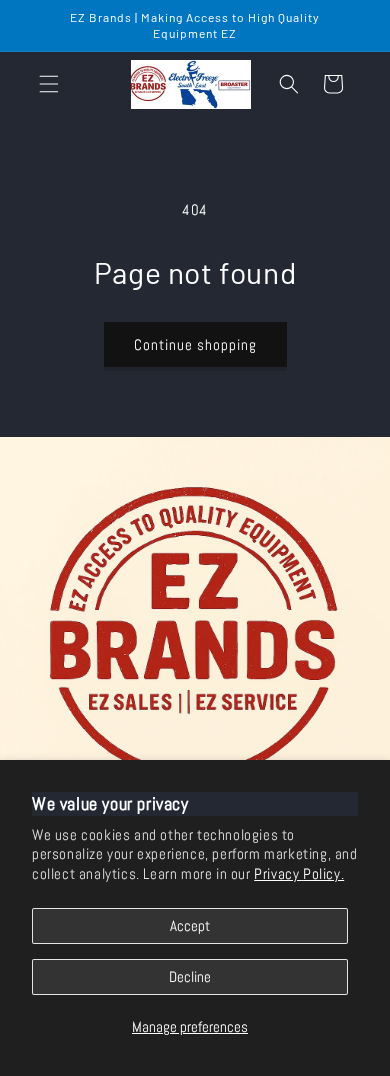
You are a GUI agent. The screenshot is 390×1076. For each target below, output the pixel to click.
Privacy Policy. (299, 873)
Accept (190, 925)
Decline (190, 976)
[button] (49, 84)
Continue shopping (195, 344)
